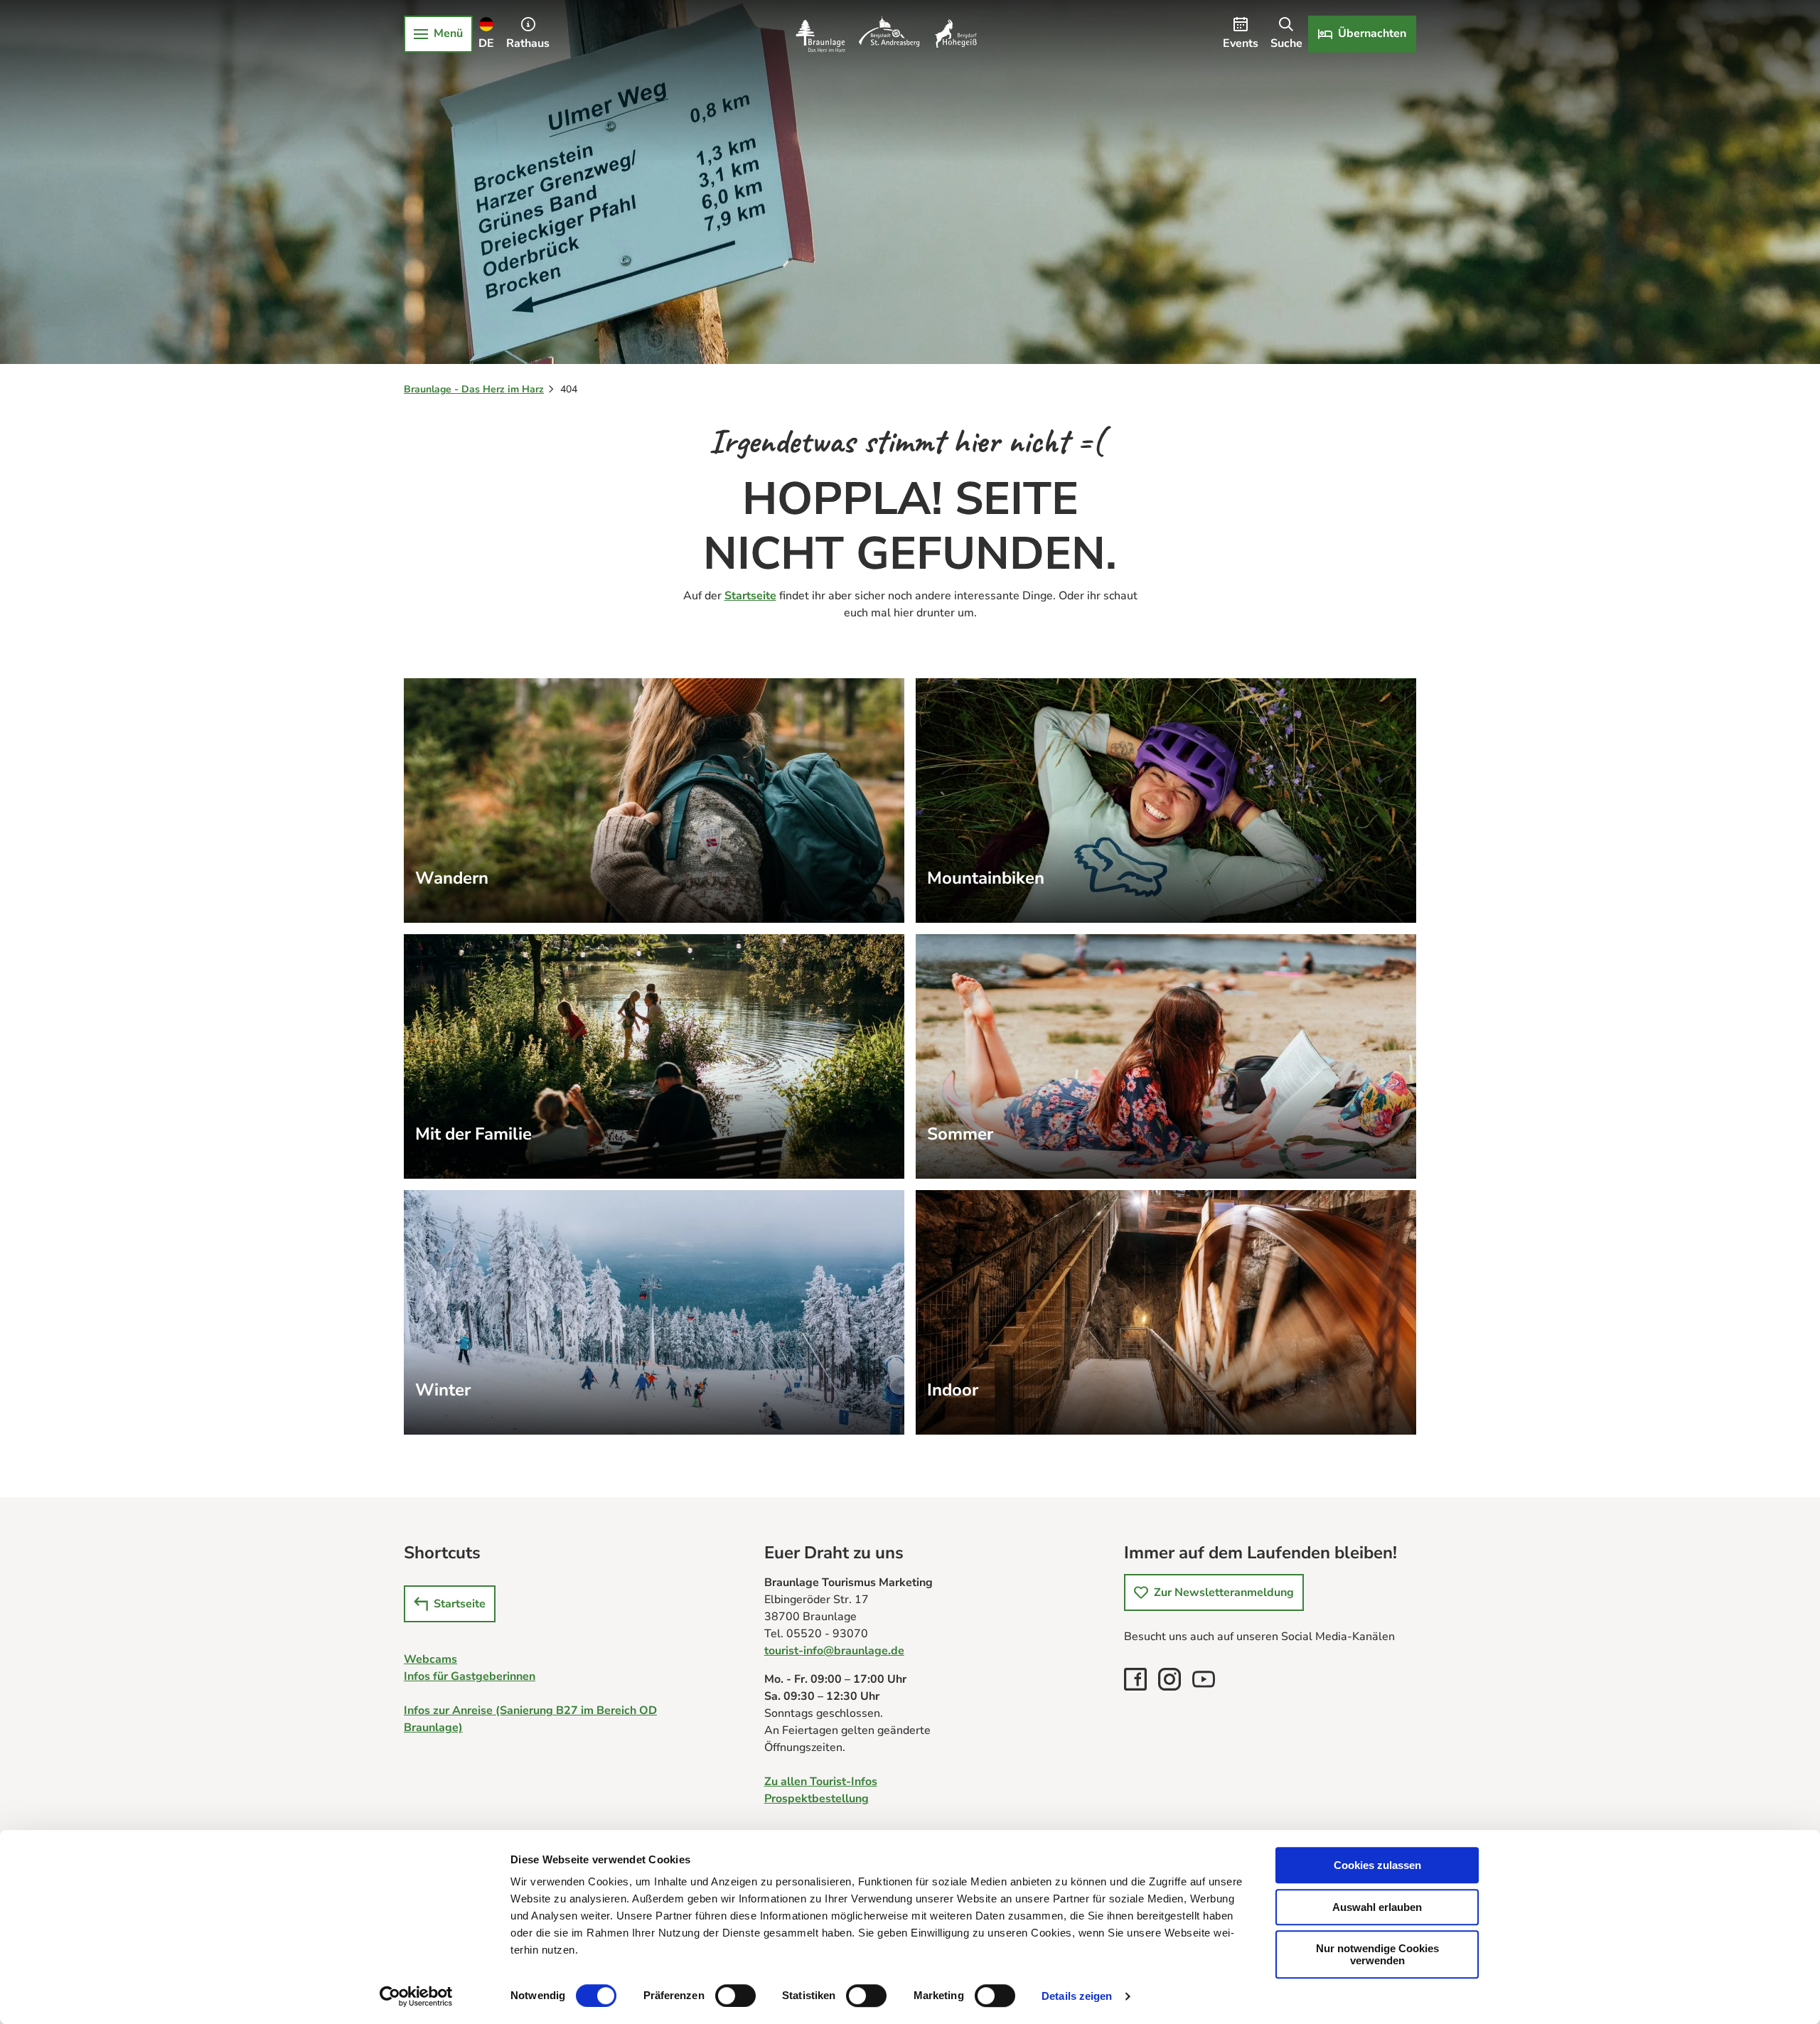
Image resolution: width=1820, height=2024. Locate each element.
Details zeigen (1077, 1996)
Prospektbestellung (817, 1799)
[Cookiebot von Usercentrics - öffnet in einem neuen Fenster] (416, 1996)
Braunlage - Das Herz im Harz (474, 389)
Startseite (750, 596)
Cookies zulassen (1377, 1865)
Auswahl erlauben (1377, 1907)
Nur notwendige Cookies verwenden (1377, 1954)
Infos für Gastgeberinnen (470, 1676)
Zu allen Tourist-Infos (821, 1782)
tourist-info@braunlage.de (834, 1651)
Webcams (430, 1659)
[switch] (735, 1996)
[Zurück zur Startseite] (886, 34)
